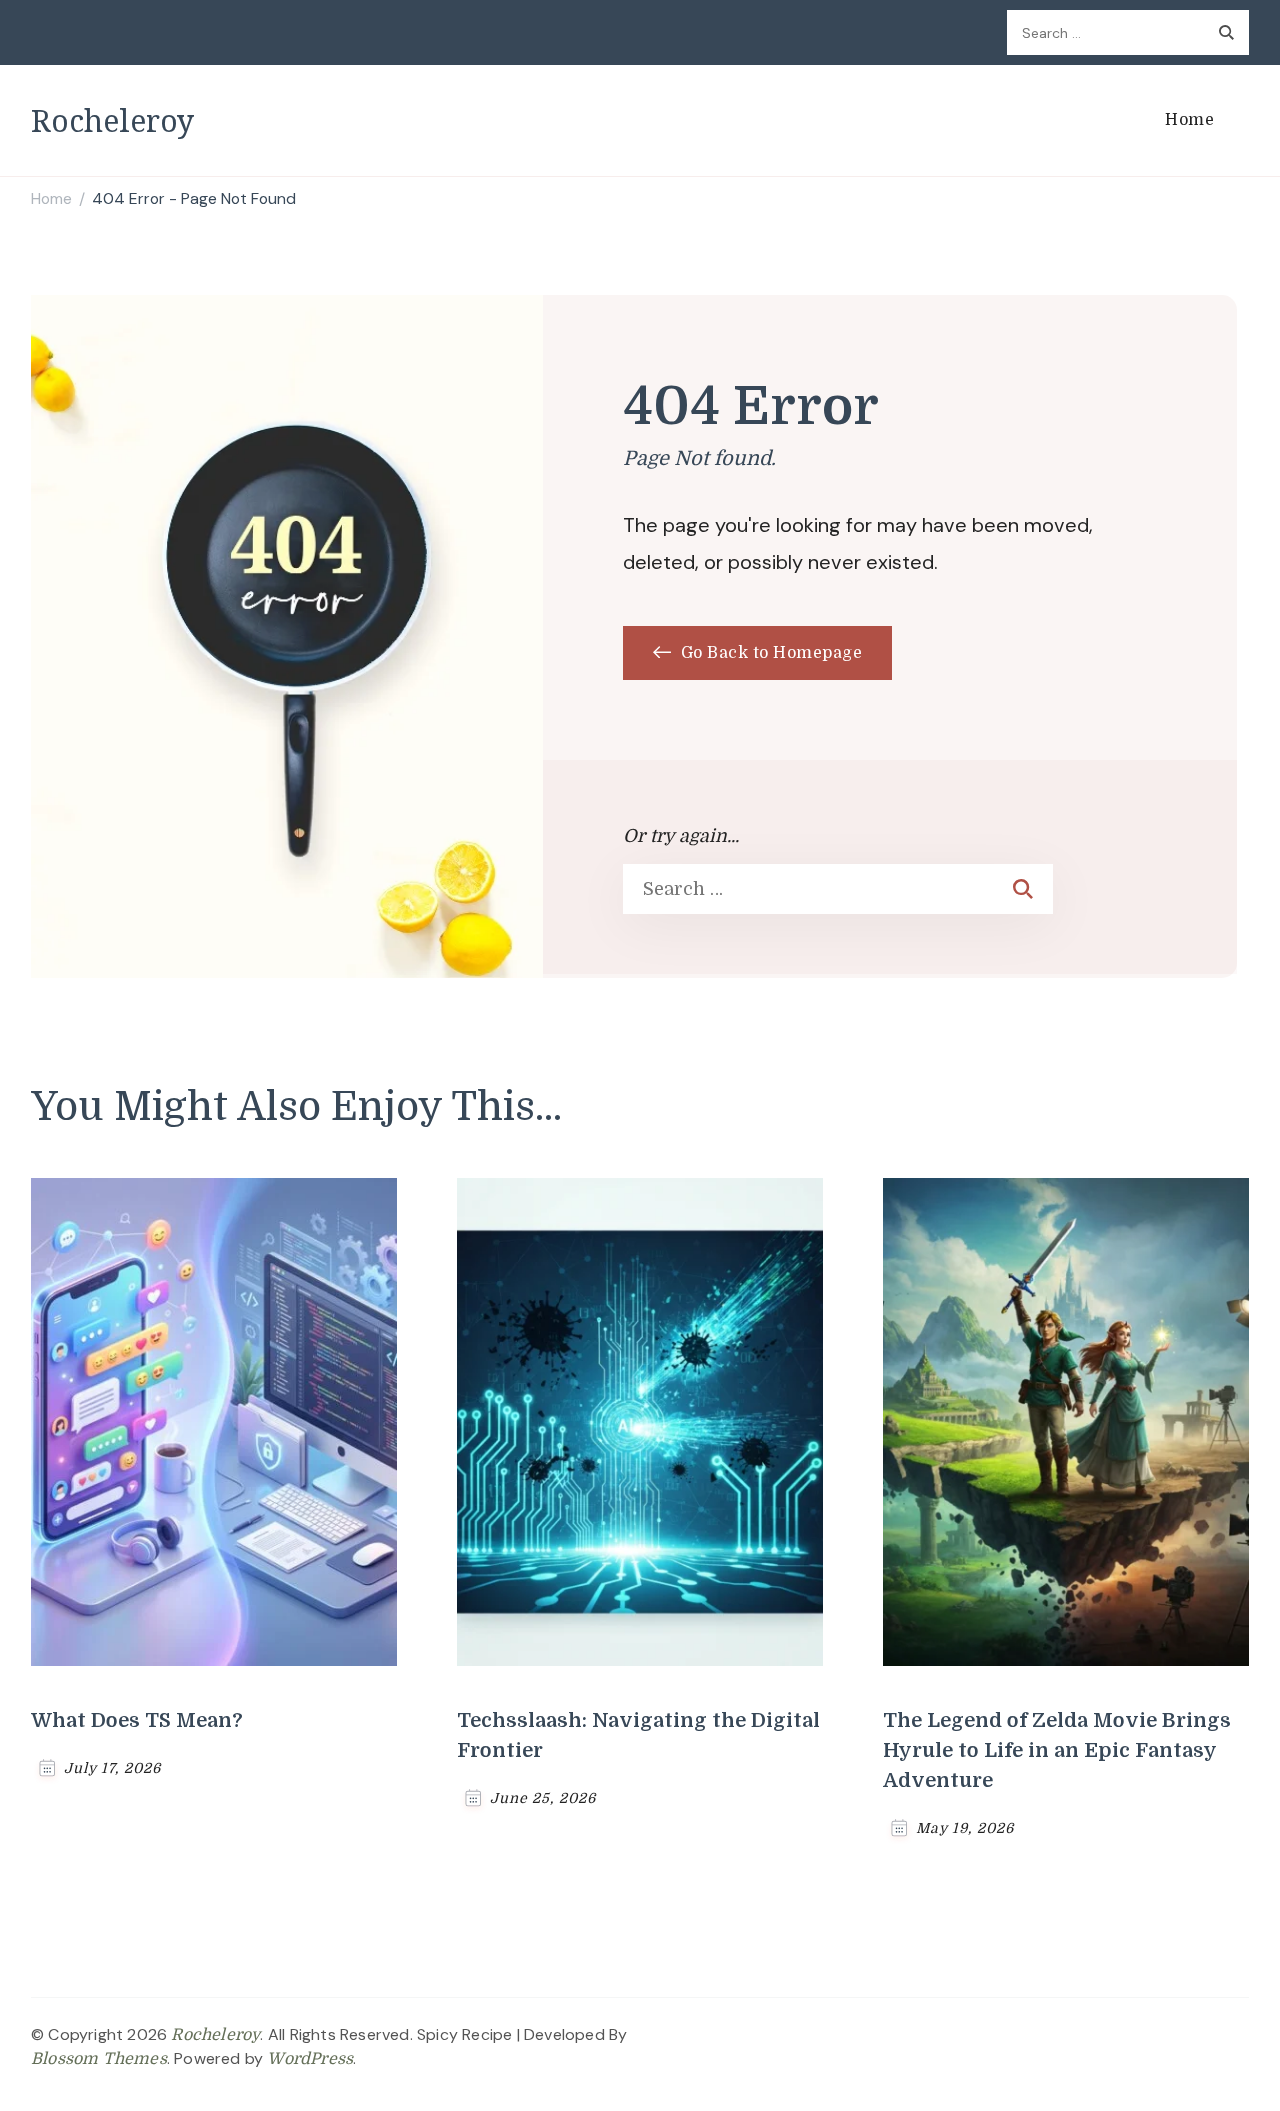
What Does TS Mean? (137, 1720)
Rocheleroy (112, 120)
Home (1189, 120)
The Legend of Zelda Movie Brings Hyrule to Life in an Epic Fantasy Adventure (1057, 1750)
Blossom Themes (99, 2059)
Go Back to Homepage (769, 653)
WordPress (310, 2059)
